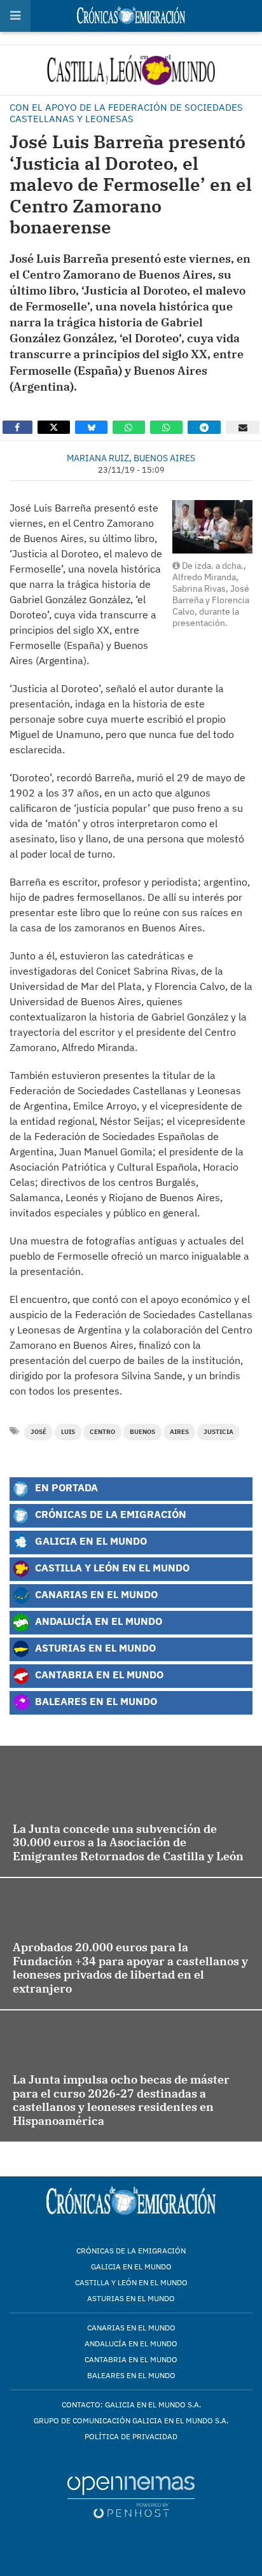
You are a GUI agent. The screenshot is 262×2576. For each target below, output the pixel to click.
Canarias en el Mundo (95, 1594)
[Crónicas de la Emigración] (131, 70)
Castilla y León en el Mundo (111, 1567)
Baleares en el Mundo (95, 1701)
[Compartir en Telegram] (204, 427)
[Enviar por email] (243, 427)
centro (102, 1432)
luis (68, 1432)
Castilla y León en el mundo (131, 2282)
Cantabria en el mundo (131, 2359)
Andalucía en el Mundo (97, 1621)
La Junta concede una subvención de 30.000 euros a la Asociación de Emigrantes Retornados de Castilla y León (128, 1842)
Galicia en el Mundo (90, 1541)
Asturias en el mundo (131, 2298)
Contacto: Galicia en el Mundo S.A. (131, 2405)
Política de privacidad (131, 2436)
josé (38, 1432)
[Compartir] (17, 427)
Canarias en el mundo (131, 2328)
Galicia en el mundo (131, 2266)
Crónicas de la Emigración (109, 1514)
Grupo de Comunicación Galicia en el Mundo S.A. (131, 2420)
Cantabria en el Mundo (98, 1674)
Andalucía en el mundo (131, 2343)
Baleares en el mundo (131, 2375)
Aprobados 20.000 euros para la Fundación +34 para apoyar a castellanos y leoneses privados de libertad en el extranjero (130, 1968)
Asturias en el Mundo (94, 1647)
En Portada (65, 1487)
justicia (218, 1432)
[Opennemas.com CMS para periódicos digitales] (131, 2497)
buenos (142, 1432)
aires (179, 1432)
